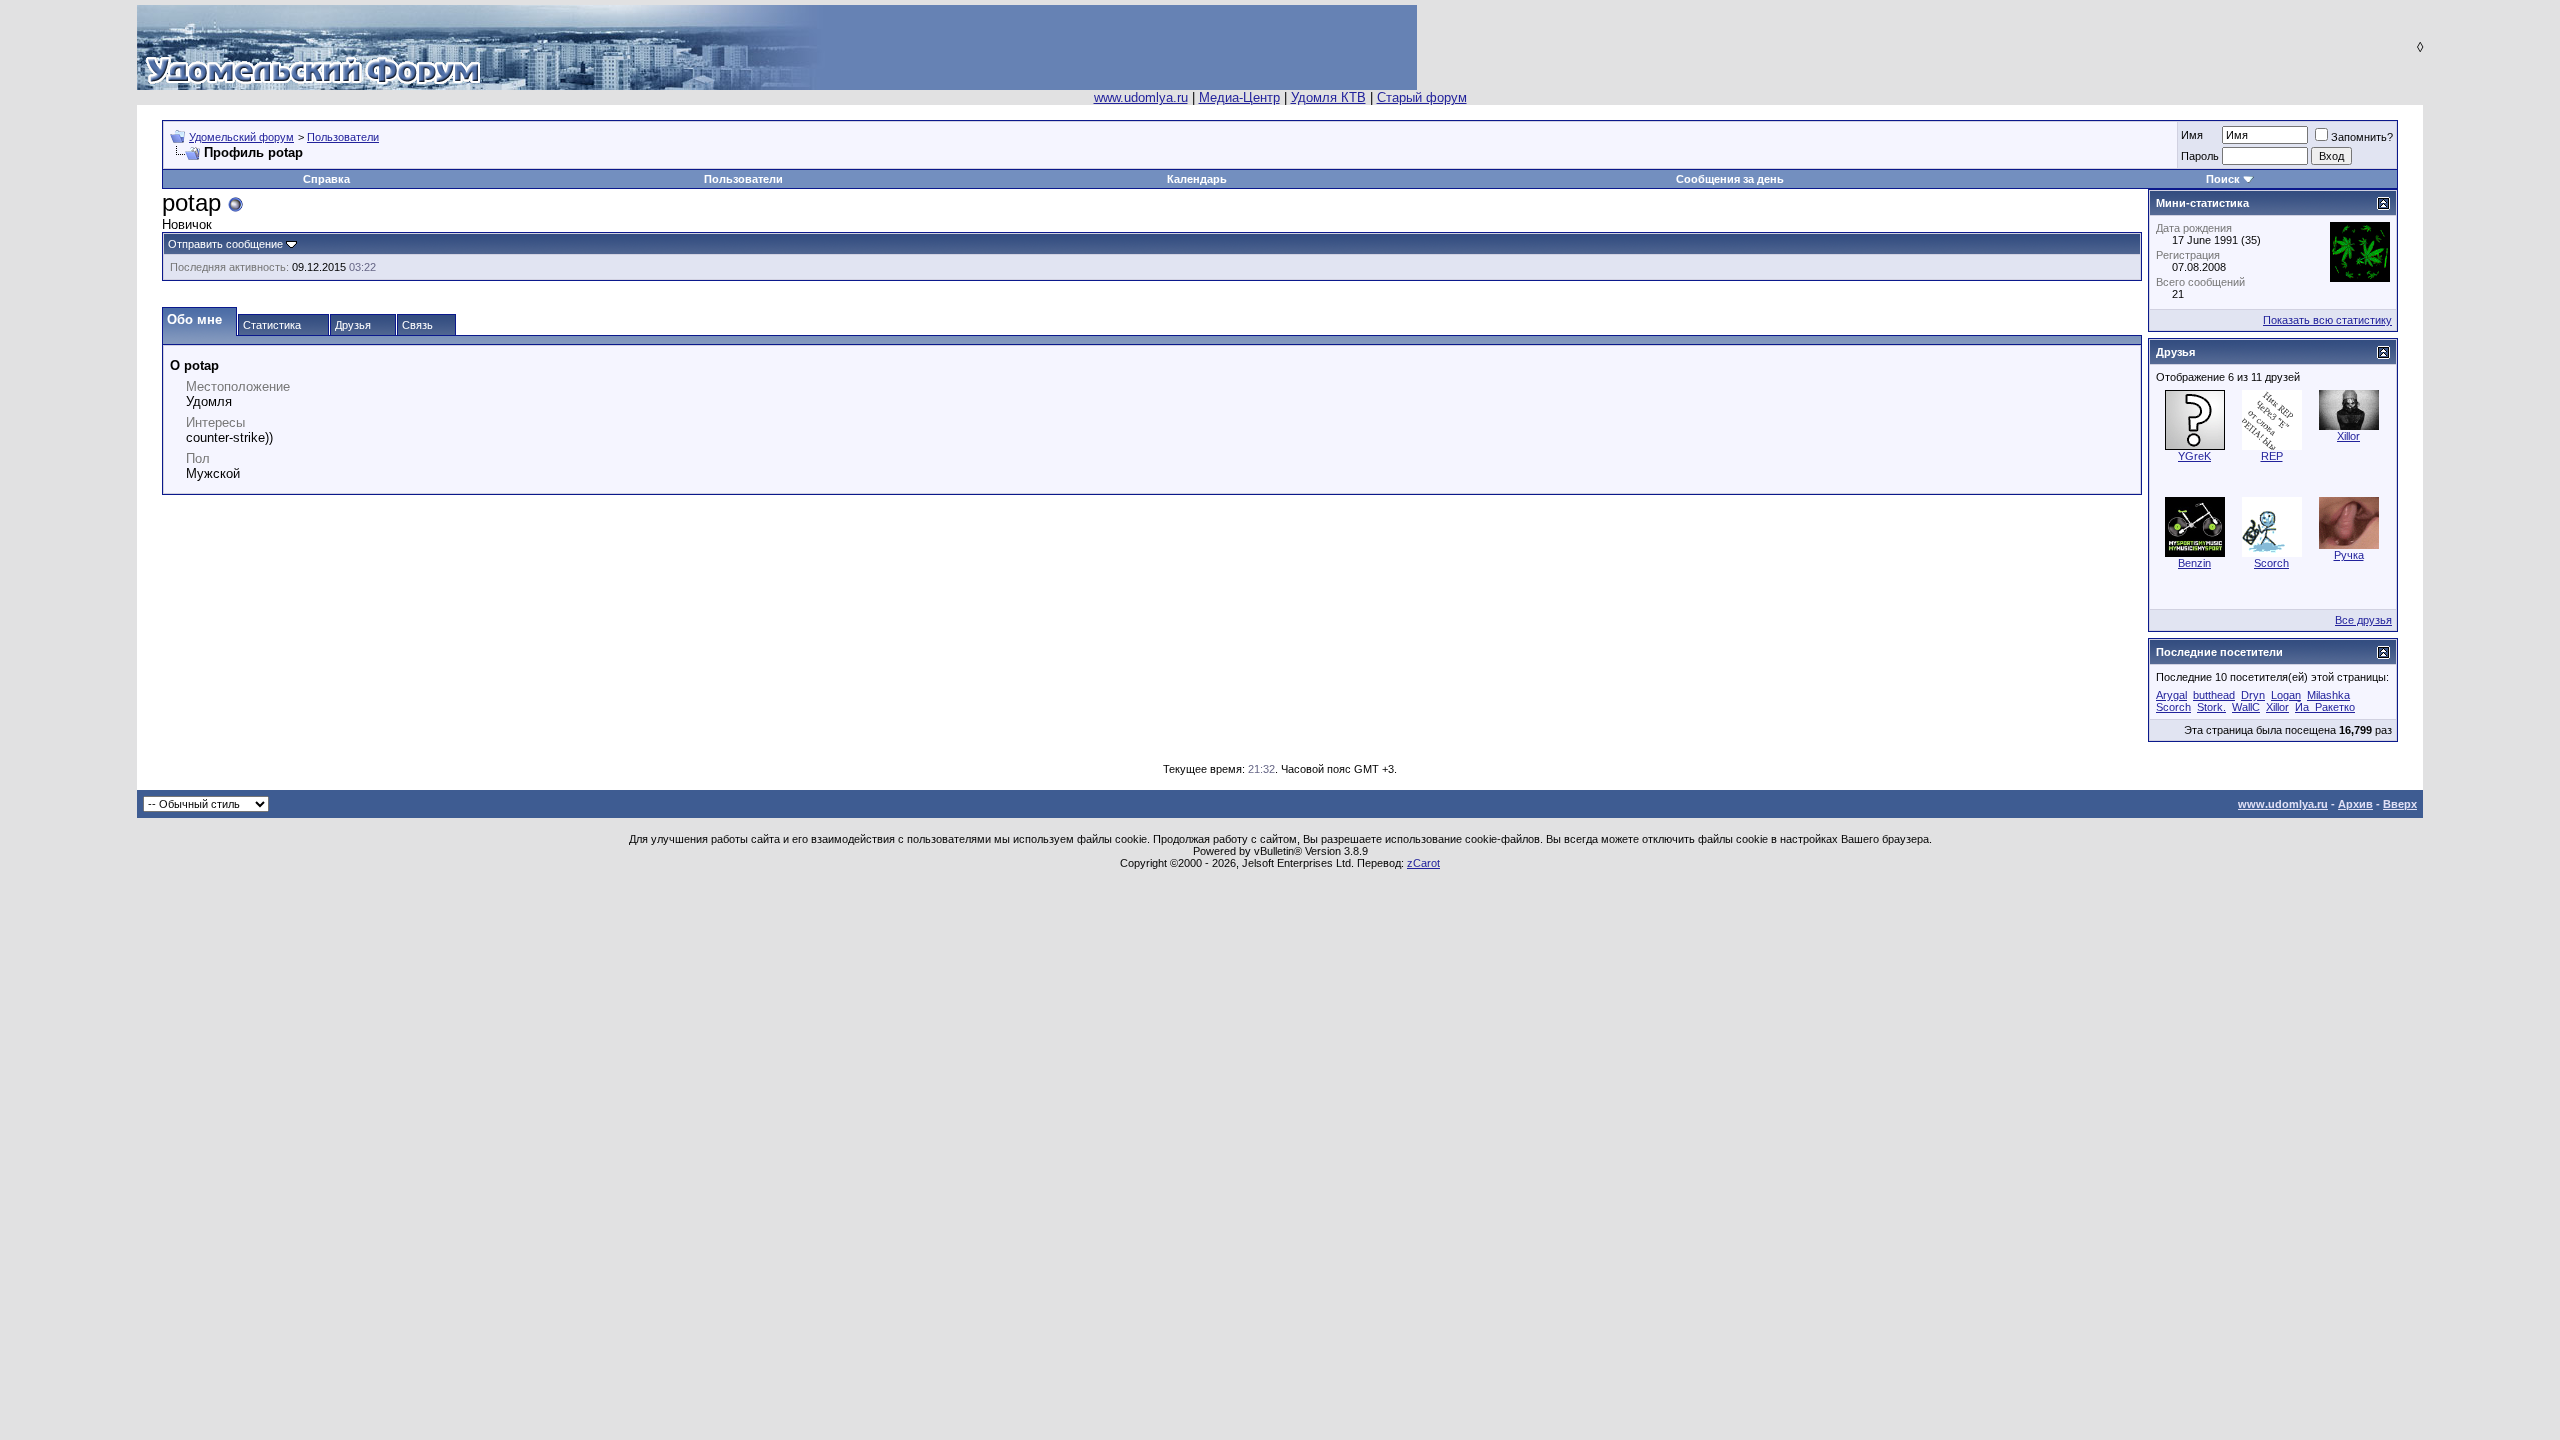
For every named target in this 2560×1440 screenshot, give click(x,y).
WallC (2246, 707)
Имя (2192, 135)
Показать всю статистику (2327, 320)
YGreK (2194, 456)
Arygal (2171, 695)
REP (2272, 456)
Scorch (2271, 563)
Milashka (2328, 695)
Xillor (2348, 436)
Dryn (2253, 695)
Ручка (2349, 555)
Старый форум (1422, 97)
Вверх (2400, 804)
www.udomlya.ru (1141, 97)
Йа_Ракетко (2325, 707)
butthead (2214, 695)
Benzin (2194, 563)
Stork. (2211, 707)
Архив (2355, 804)
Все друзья (2363, 620)
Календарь (1197, 179)
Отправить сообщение (225, 244)
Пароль (2200, 156)
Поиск (2223, 179)
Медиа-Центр (1239, 97)
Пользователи (343, 137)
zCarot (1423, 863)
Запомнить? (2362, 137)
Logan (2286, 695)
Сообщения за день (1730, 179)
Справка (326, 179)
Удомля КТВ (1328, 97)
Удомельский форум (241, 137)
